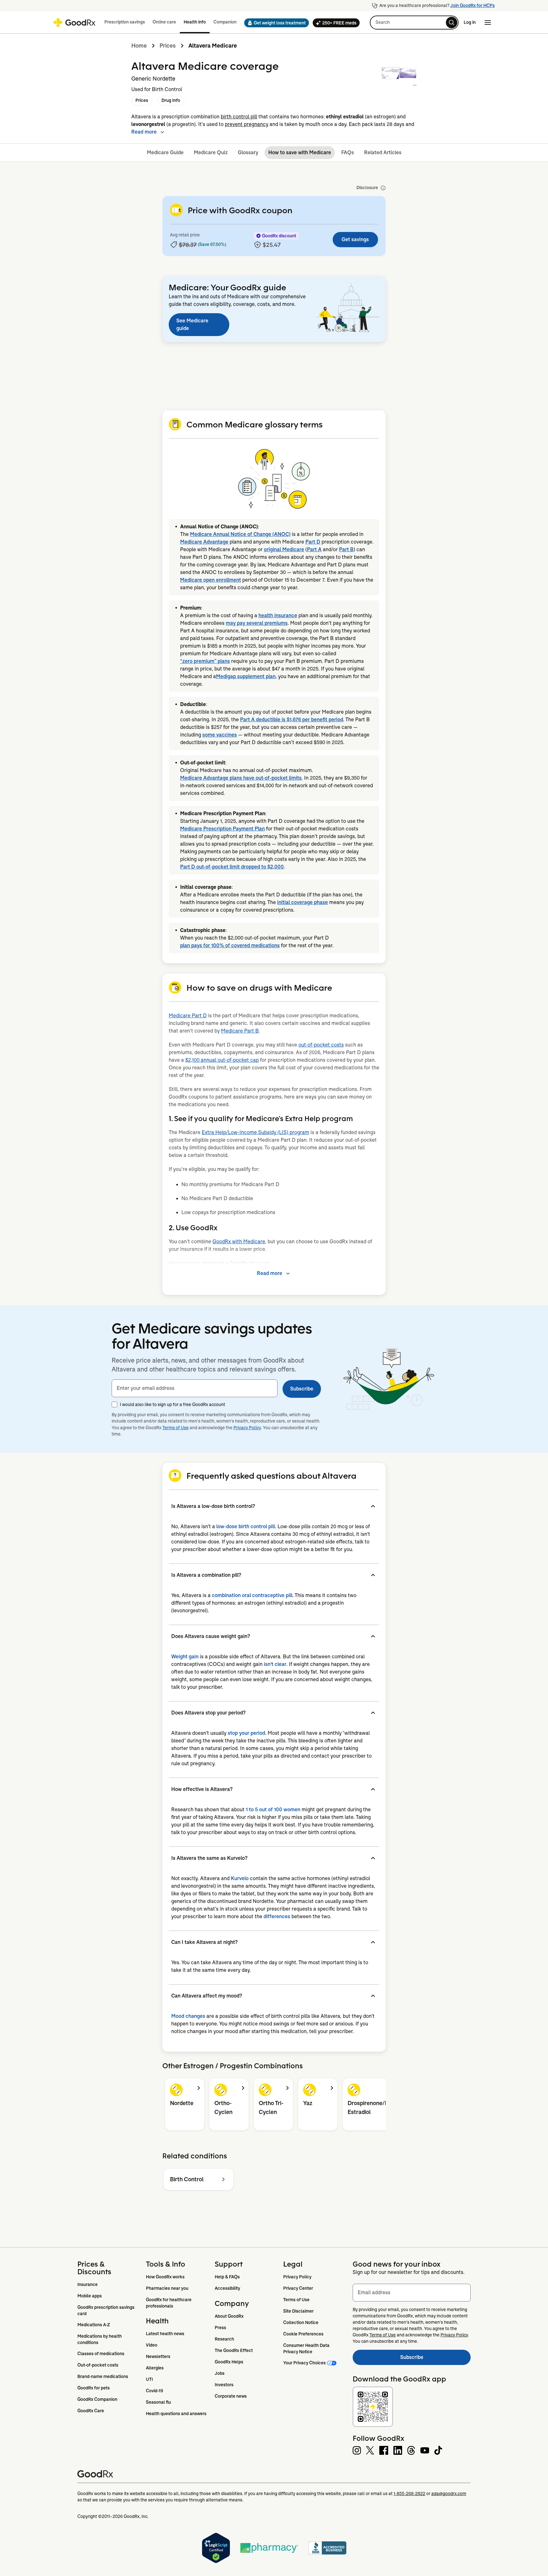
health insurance (278, 615)
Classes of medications (101, 2354)
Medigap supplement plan (246, 676)
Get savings (355, 239)
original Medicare (284, 549)
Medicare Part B (240, 1031)
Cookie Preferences (303, 2334)
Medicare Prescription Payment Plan (222, 829)
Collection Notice (301, 2322)
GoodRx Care (91, 2411)
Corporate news (231, 2396)
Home (139, 46)
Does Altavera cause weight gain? (211, 1636)
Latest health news (165, 2334)
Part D (313, 542)
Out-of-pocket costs (98, 2365)
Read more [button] (144, 132)
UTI (149, 2379)
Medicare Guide (165, 152)
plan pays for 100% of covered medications (230, 945)
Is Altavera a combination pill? (206, 1575)
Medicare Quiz (211, 152)
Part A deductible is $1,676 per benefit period (292, 720)
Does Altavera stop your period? (208, 1713)
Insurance (88, 2284)
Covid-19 (154, 2391)
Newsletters (158, 2356)
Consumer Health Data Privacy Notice (307, 2348)
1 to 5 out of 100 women (273, 1810)
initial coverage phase (303, 902)
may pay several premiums (257, 623)
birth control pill (239, 117)
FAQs (348, 152)
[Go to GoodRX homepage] (74, 23)
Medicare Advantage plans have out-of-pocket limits (241, 778)
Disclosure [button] (367, 188)
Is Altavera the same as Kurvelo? (209, 1858)
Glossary (248, 152)
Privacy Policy (247, 1428)
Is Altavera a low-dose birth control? (213, 1506)
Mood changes (188, 2016)
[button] (275, 23)
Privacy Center (298, 2288)
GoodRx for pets (94, 2388)
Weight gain (185, 1657)
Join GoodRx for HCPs (473, 5)
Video (152, 2345)
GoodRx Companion (97, 2399)
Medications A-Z (94, 2325)
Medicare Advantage (204, 542)
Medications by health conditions (100, 2339)
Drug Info (171, 100)
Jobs (220, 2373)
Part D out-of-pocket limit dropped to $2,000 (232, 867)
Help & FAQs (227, 2277)
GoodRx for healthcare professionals (169, 2303)
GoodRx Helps (229, 2362)
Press (220, 2328)
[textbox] (195, 1388)
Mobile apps (90, 2296)
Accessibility (227, 2288)
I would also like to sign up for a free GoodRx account (173, 1404)
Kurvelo (240, 1878)
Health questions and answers (176, 2414)
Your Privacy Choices (304, 2363)
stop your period (246, 1733)
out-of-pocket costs (321, 1045)
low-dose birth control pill (246, 1526)
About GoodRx (229, 2316)
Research (224, 2339)
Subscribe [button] (302, 1389)
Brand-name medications (103, 2376)
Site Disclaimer (298, 2311)
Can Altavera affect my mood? (207, 1996)
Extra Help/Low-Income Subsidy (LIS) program (255, 1132)
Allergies (155, 2368)
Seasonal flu (158, 2402)
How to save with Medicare (300, 152)
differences (277, 1916)
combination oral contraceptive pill (252, 1595)
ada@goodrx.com (449, 2493)
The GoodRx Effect (234, 2350)
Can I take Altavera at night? (204, 1942)
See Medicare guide (192, 324)
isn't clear (275, 1664)
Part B (346, 549)
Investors (224, 2385)
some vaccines (220, 735)
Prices (168, 46)
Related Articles (383, 152)
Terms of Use (176, 1428)
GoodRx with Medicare (239, 1242)
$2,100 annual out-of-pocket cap (222, 1060)
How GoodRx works (165, 2277)
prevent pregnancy (247, 124)
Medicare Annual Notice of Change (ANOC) (240, 534)
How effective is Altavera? (202, 1789)
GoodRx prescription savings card (106, 2310)
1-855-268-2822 (409, 2493)
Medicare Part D (188, 1016)
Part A (314, 549)
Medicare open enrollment (211, 580)
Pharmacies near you (167, 2288)
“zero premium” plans (205, 661)
